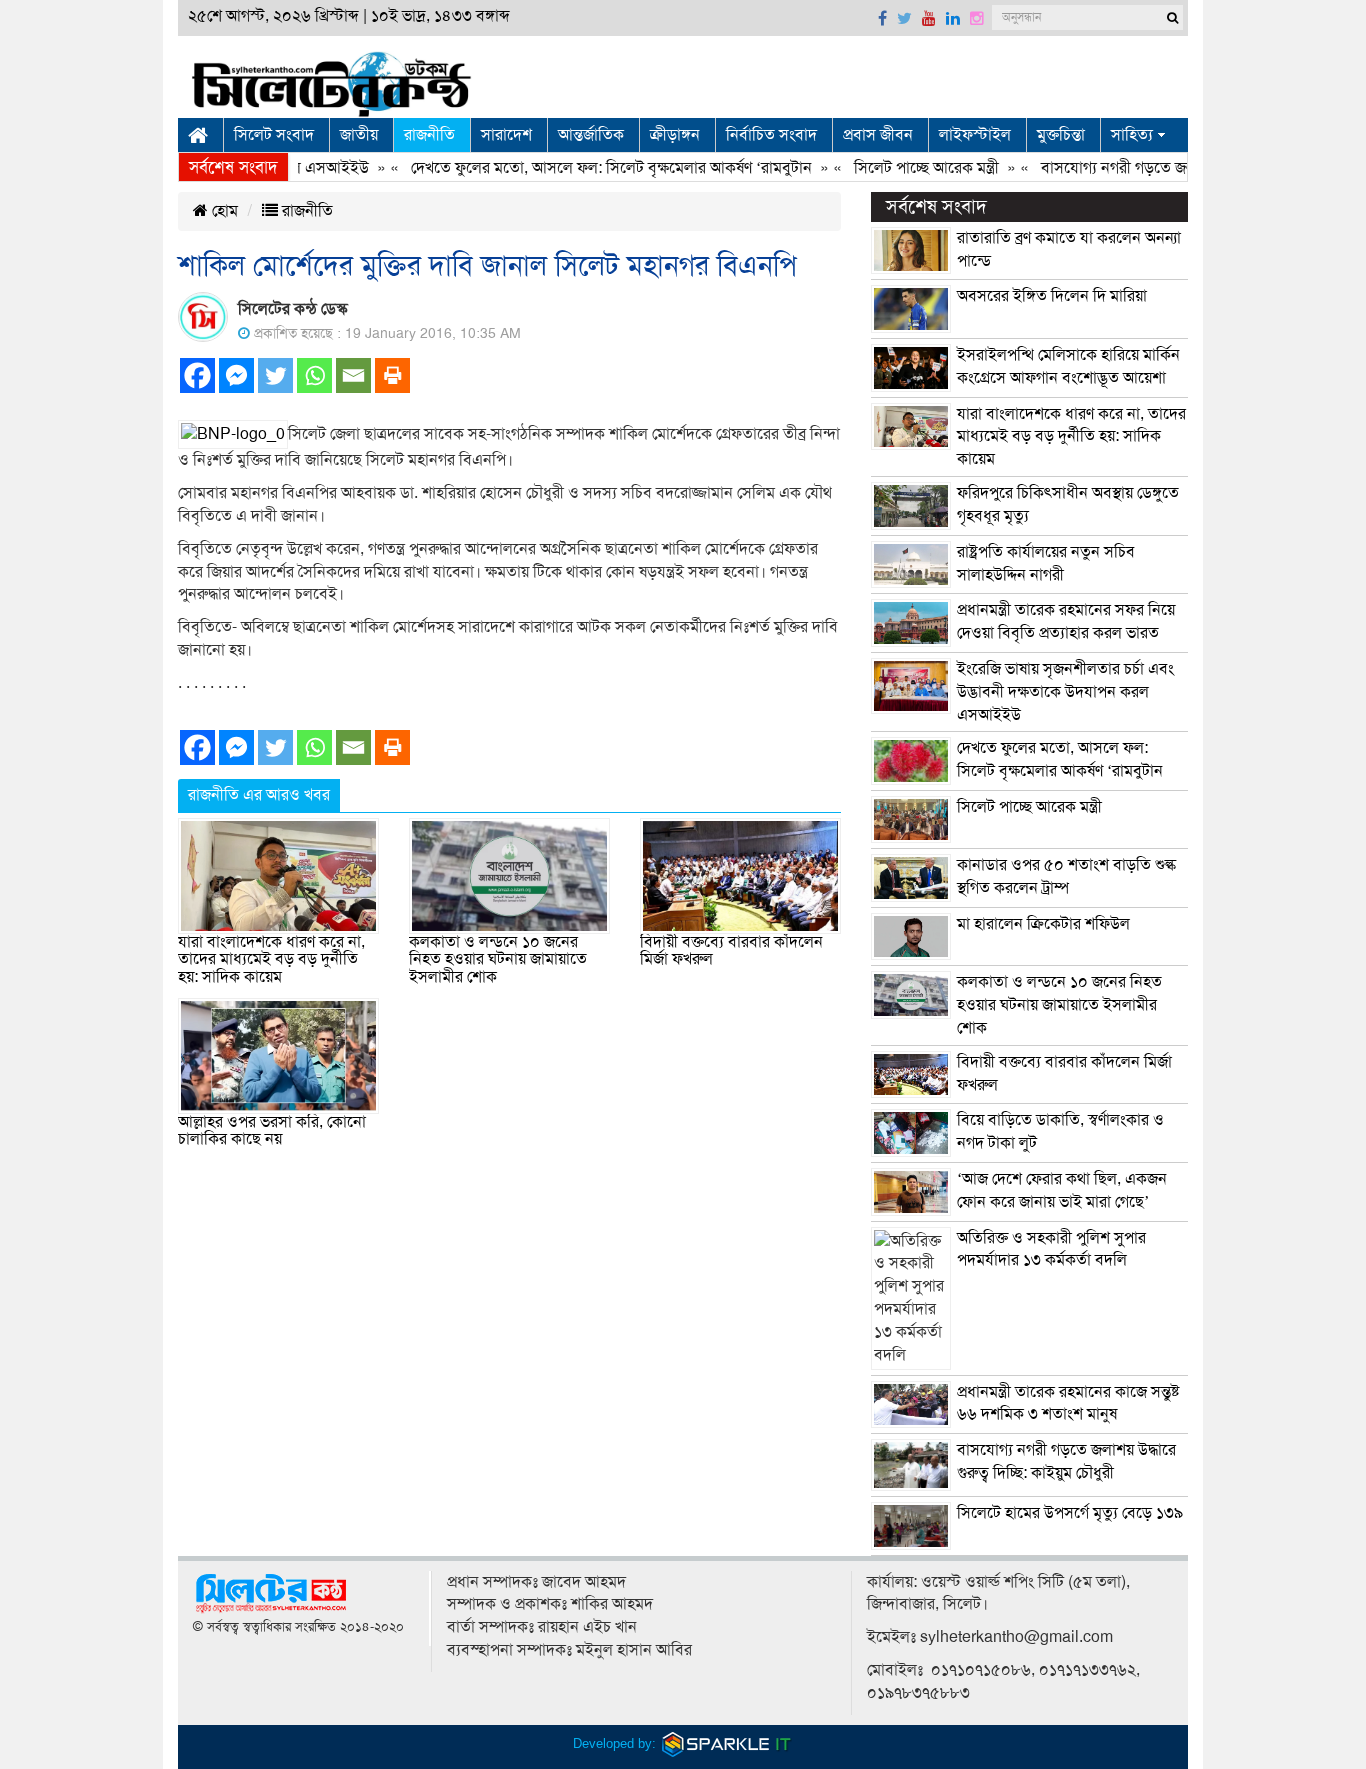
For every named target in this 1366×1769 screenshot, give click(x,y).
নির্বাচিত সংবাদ (771, 135)
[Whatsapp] (314, 375)
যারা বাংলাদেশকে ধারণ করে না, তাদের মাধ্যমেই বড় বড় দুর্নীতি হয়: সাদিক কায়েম (271, 959)
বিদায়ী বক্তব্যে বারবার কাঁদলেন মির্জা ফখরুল (731, 951)
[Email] (353, 375)
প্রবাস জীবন (878, 135)
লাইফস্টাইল (975, 135)
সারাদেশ (506, 135)
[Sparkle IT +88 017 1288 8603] (727, 1743)
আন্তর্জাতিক (591, 135)
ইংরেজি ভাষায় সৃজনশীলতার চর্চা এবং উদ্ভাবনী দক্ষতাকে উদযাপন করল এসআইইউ (1065, 692)
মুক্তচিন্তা (1061, 135)
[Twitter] (275, 375)
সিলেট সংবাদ (274, 135)
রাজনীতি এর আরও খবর (259, 795)
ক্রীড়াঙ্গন (675, 135)
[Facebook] (197, 375)
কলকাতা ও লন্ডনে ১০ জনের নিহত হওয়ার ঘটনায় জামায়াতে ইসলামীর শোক (498, 959)
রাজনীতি (429, 135)
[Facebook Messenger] (236, 375)
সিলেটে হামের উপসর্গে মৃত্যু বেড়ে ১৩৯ (1070, 1513)
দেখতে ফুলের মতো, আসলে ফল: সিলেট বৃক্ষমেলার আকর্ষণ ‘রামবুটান (586, 168)
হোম (223, 211)
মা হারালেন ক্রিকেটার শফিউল (1043, 924)
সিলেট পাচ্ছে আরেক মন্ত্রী (901, 168)
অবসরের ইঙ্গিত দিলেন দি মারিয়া (1052, 296)
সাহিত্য (1132, 135)
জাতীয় (359, 135)
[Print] (392, 375)
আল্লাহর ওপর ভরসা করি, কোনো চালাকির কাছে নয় (272, 1131)
